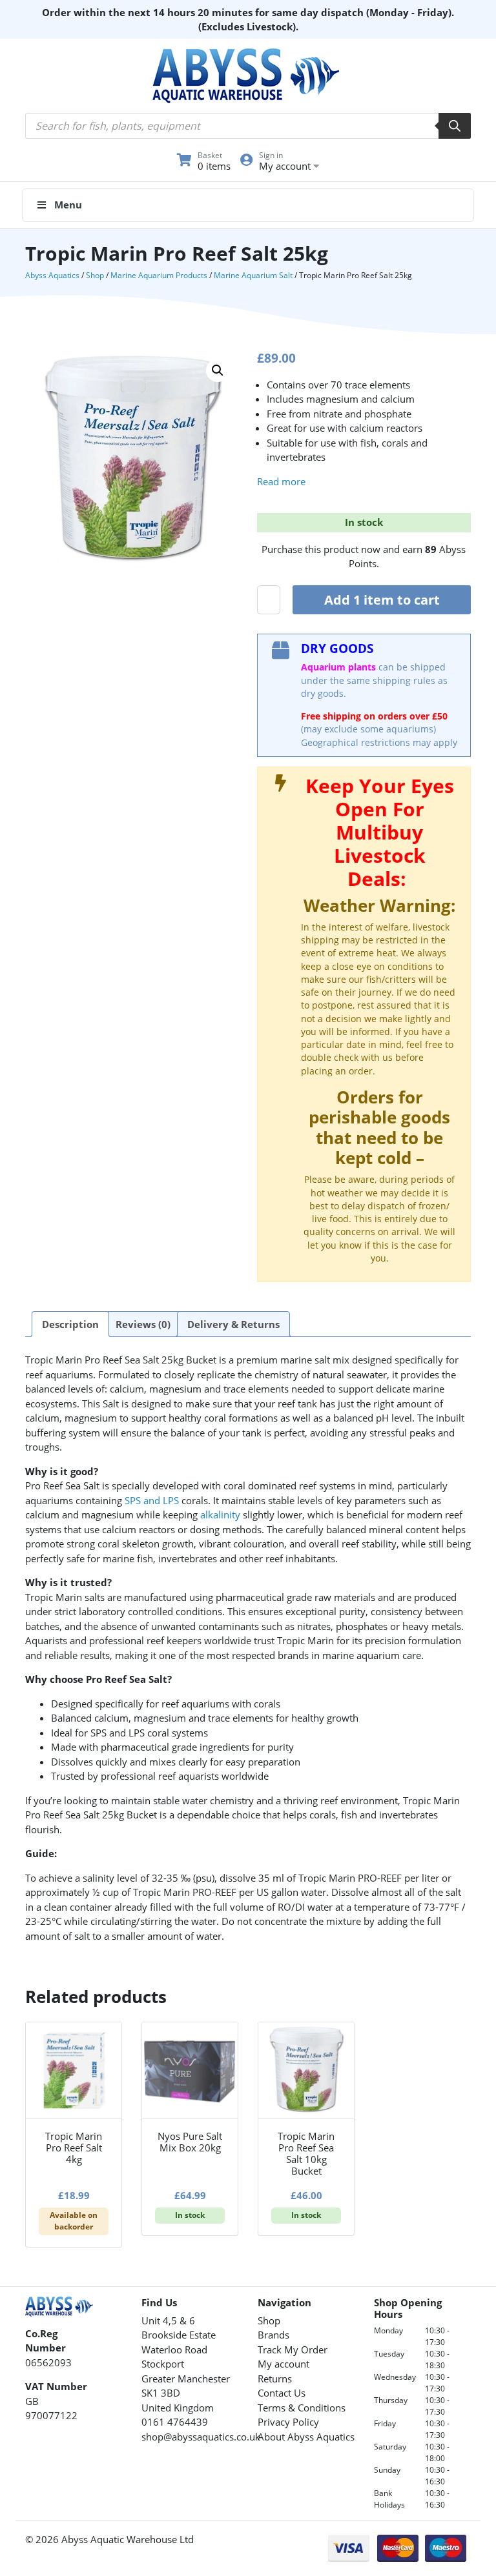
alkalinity (220, 1514)
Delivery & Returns (233, 1324)
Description (70, 1324)
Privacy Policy (288, 2422)
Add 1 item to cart (382, 600)
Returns (275, 2379)
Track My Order (293, 2350)
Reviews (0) (143, 1324)
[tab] (70, 1324)
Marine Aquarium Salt (253, 275)
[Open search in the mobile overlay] (248, 126)
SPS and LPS (152, 1500)
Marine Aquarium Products (159, 275)
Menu (68, 205)
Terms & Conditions (302, 2408)
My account (284, 2364)
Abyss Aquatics (52, 275)
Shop (95, 275)
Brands (274, 2335)
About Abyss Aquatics (306, 2437)
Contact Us (282, 2393)
